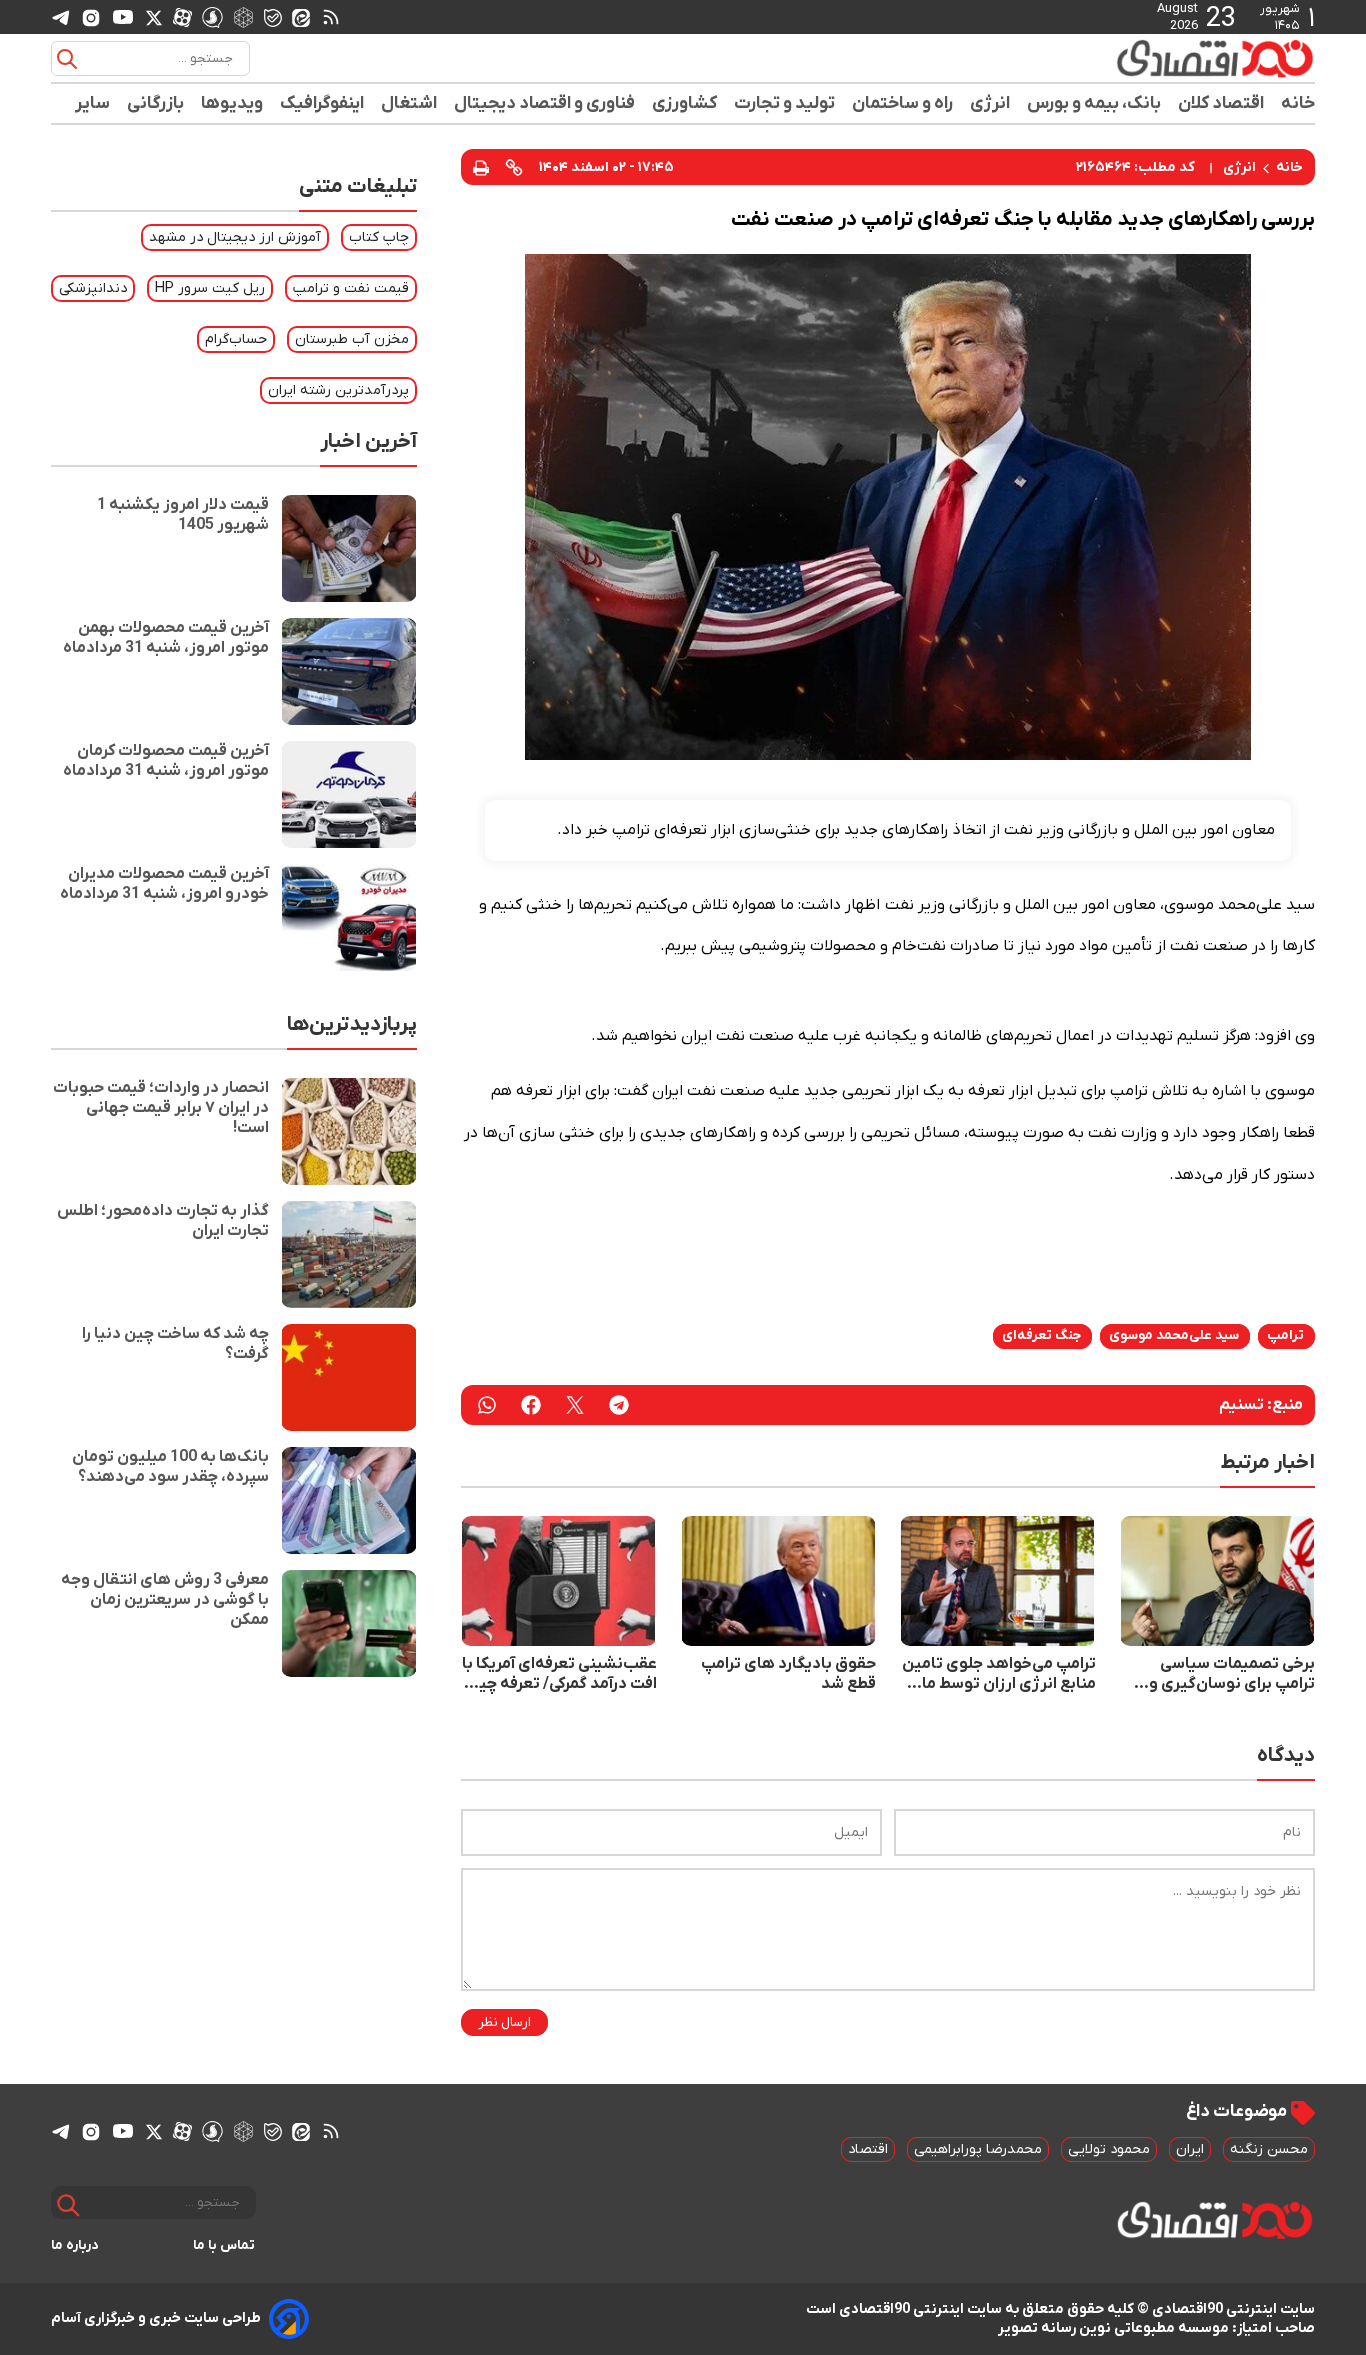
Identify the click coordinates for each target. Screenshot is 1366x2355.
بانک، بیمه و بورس (1094, 103)
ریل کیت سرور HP (210, 288)
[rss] (331, 17)
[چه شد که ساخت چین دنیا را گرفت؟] (349, 1377)
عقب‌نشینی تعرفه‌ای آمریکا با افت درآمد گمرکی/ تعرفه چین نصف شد (559, 1674)
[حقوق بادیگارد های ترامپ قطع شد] (779, 1581)
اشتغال (409, 103)
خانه (1298, 103)
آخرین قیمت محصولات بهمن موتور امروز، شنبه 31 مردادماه (166, 638)
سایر (93, 103)
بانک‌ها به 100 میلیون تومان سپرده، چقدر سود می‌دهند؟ (170, 1467)
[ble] (273, 17)
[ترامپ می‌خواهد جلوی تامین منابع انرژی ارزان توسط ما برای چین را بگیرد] (998, 1581)
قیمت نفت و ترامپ (351, 288)
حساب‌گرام (236, 339)
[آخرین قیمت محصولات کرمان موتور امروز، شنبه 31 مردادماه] (349, 794)
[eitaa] (301, 17)
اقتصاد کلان (1221, 103)
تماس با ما (224, 2245)
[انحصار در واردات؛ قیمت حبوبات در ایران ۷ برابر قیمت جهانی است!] (349, 1131)
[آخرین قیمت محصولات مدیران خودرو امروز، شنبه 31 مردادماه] (349, 917)
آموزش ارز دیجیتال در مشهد (235, 237)
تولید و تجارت (785, 103)
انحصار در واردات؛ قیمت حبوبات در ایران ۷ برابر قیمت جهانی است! (161, 1108)
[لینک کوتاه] (514, 167)
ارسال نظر (504, 2022)
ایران (1190, 2149)
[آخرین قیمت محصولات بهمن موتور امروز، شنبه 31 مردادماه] (349, 671)
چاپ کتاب (379, 237)
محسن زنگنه (1269, 2149)
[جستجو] (67, 59)
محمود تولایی (1109, 2149)
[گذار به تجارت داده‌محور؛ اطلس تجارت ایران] (349, 1254)
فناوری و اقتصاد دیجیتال (545, 103)
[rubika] (243, 16)
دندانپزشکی (93, 288)
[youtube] (123, 17)
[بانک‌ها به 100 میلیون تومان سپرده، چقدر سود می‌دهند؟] (349, 1500)
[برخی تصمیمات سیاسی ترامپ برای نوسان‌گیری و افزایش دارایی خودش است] (1218, 1581)
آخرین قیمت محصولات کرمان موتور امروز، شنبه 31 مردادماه (166, 761)
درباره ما (75, 2245)
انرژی (990, 103)
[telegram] (61, 17)
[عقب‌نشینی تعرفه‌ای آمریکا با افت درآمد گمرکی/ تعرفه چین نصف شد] (559, 1581)
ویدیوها (232, 103)
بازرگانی (156, 103)
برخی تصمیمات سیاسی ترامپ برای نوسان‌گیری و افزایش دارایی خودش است (1225, 1674)
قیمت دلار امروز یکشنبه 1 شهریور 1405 (183, 515)
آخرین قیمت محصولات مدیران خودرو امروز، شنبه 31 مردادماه (164, 884)
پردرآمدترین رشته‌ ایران (338, 390)
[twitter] (575, 1405)
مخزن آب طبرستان (352, 339)
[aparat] (182, 17)
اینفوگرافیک (322, 103)
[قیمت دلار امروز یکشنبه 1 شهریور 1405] (349, 548)
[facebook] (531, 1405)
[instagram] (91, 17)
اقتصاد (868, 2149)
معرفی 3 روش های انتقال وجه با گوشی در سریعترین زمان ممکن (165, 1600)
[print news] (481, 166)
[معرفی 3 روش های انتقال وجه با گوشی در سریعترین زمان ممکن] (349, 1623)
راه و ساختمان (903, 103)
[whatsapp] (487, 1405)
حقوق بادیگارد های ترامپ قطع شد (788, 1674)
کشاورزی (685, 103)
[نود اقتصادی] (1157, 58)
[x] (154, 17)
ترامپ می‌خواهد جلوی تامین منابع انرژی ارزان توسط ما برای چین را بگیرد (999, 1674)
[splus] (212, 16)
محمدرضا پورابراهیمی (978, 2149)
